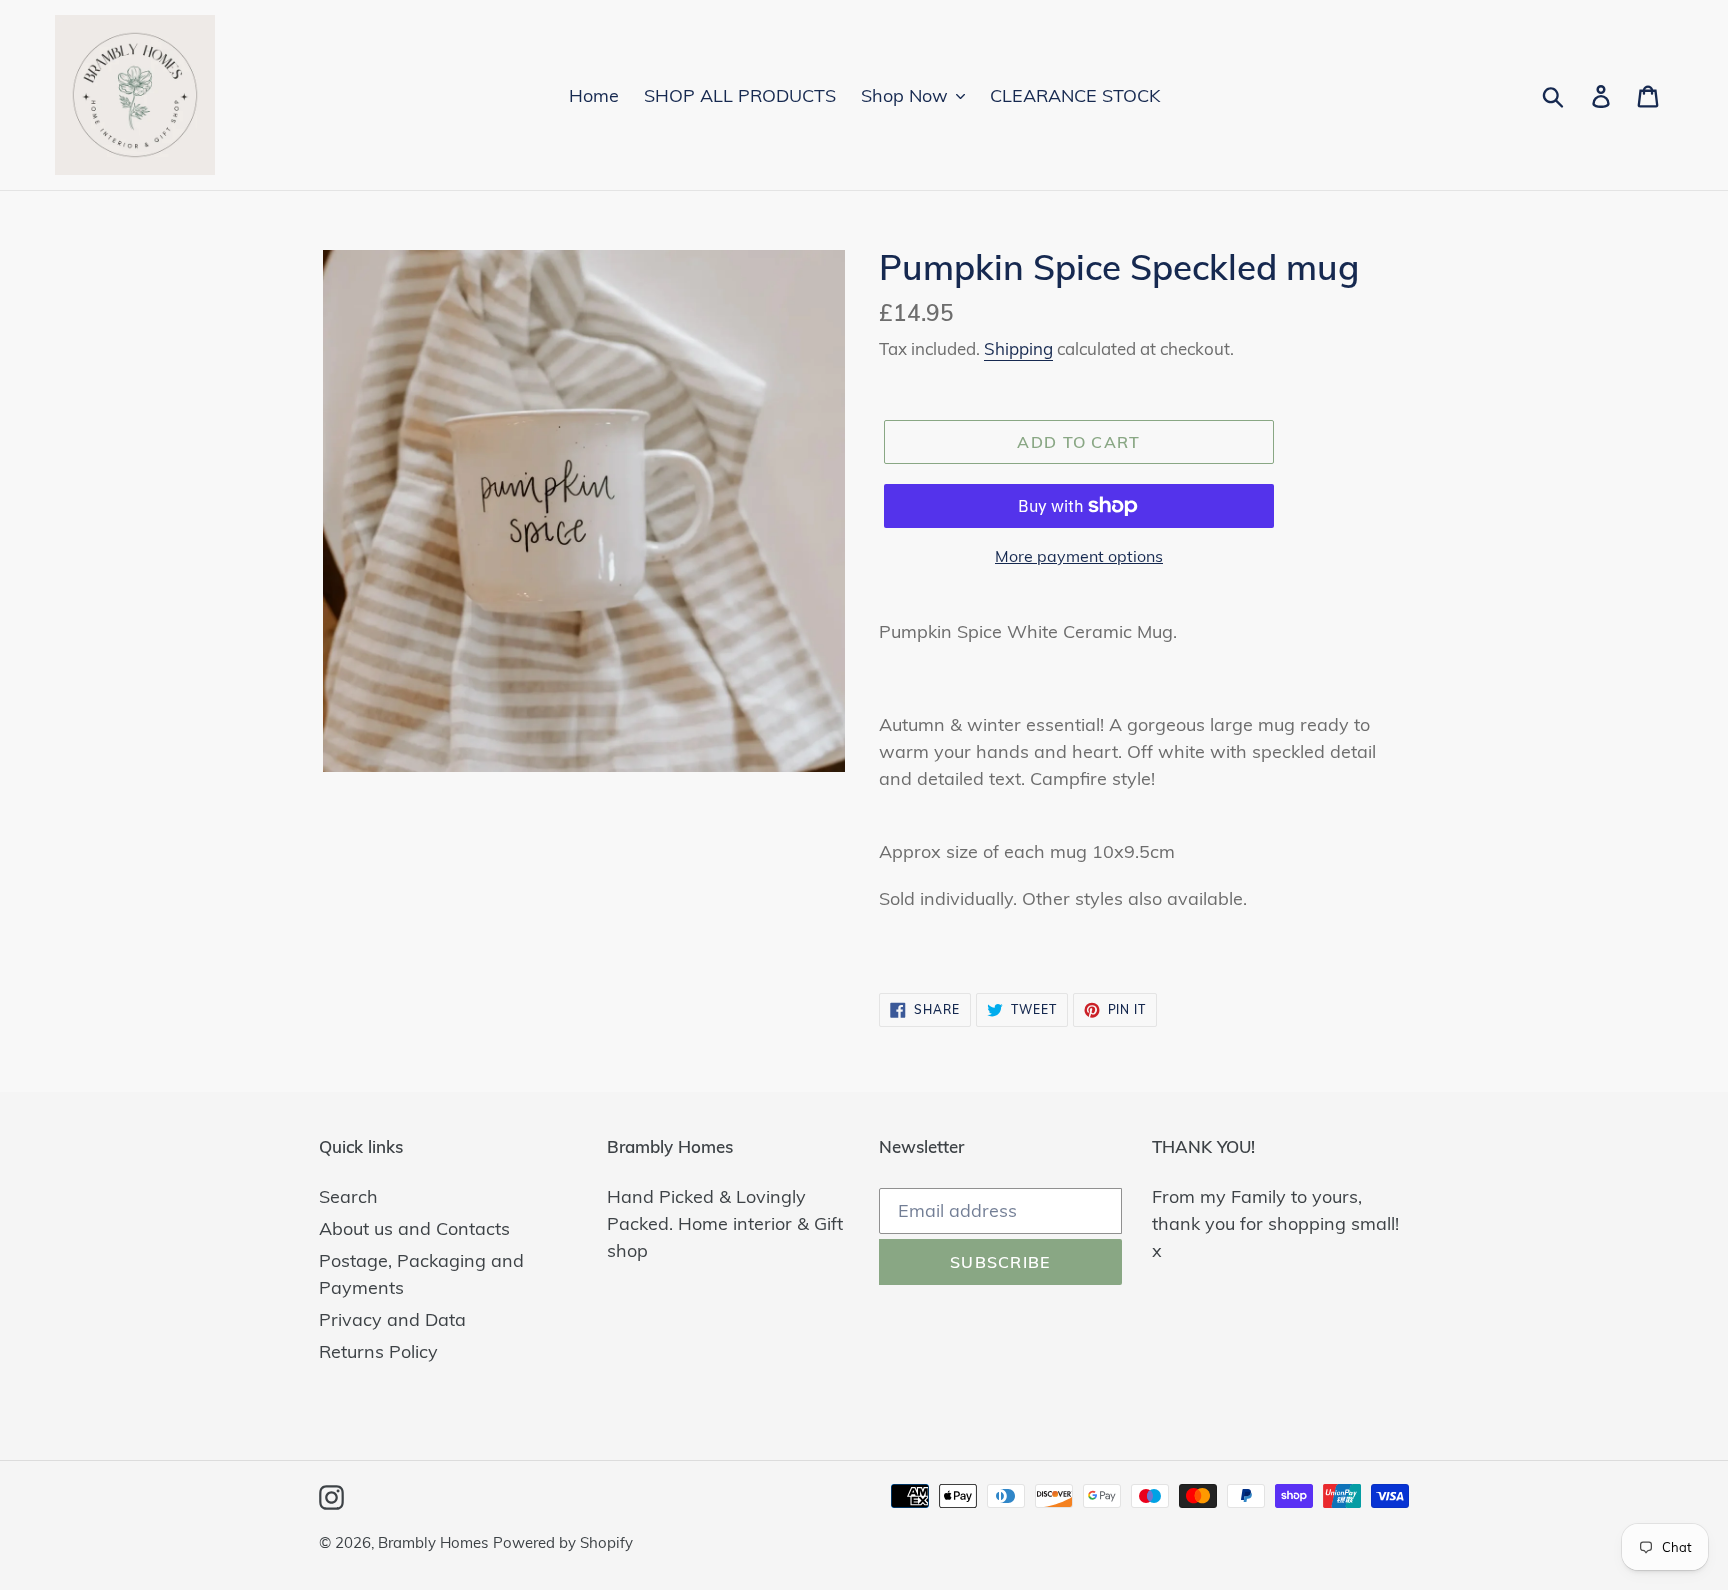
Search (348, 1196)
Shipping (1018, 348)
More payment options (1079, 556)
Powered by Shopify (563, 1542)
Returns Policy (378, 1351)
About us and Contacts (414, 1228)
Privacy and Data (392, 1319)
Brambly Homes (433, 1542)
